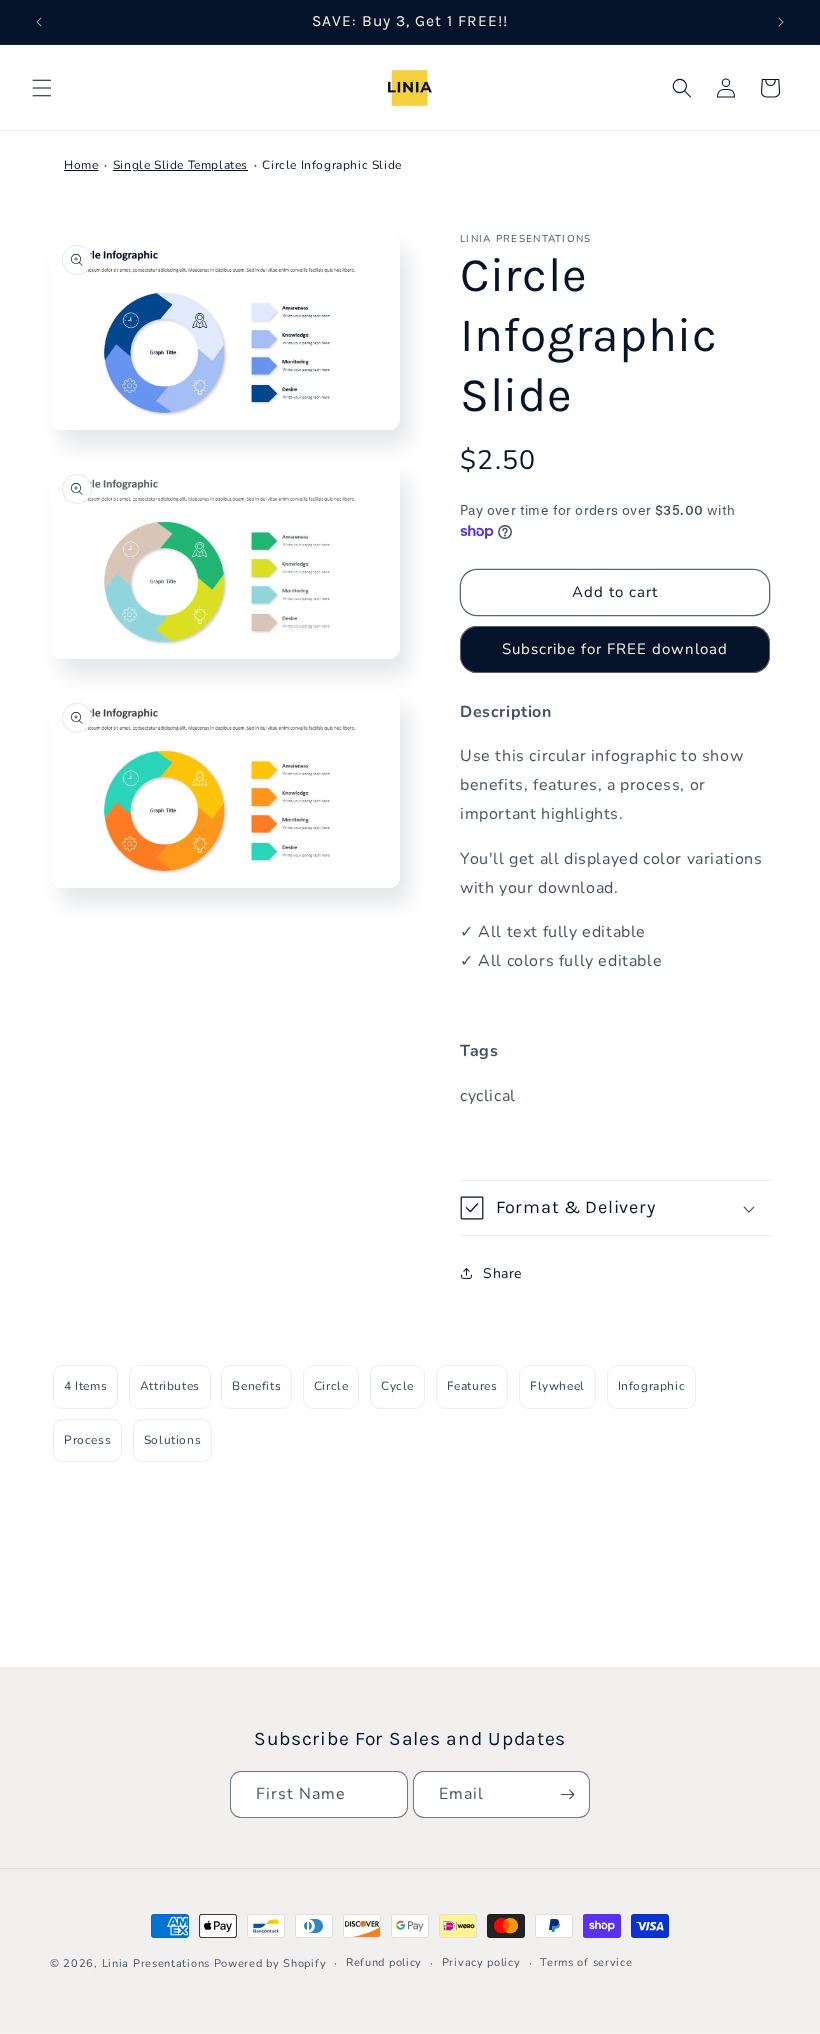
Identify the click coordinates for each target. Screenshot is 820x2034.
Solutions (172, 1440)
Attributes (170, 1386)
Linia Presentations (156, 1963)
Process (87, 1440)
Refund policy (384, 1962)
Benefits (256, 1386)
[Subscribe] (567, 1794)
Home (81, 165)
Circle (331, 1386)
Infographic (652, 1386)
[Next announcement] (781, 22)
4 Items (85, 1386)
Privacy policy (481, 1962)
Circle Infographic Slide (331, 165)
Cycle (397, 1386)
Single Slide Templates (180, 165)
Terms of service (586, 1962)
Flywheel (557, 1386)
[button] (42, 88)
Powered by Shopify (270, 1963)
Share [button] (502, 1273)
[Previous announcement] (39, 22)
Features (472, 1386)
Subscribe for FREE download (615, 649)
